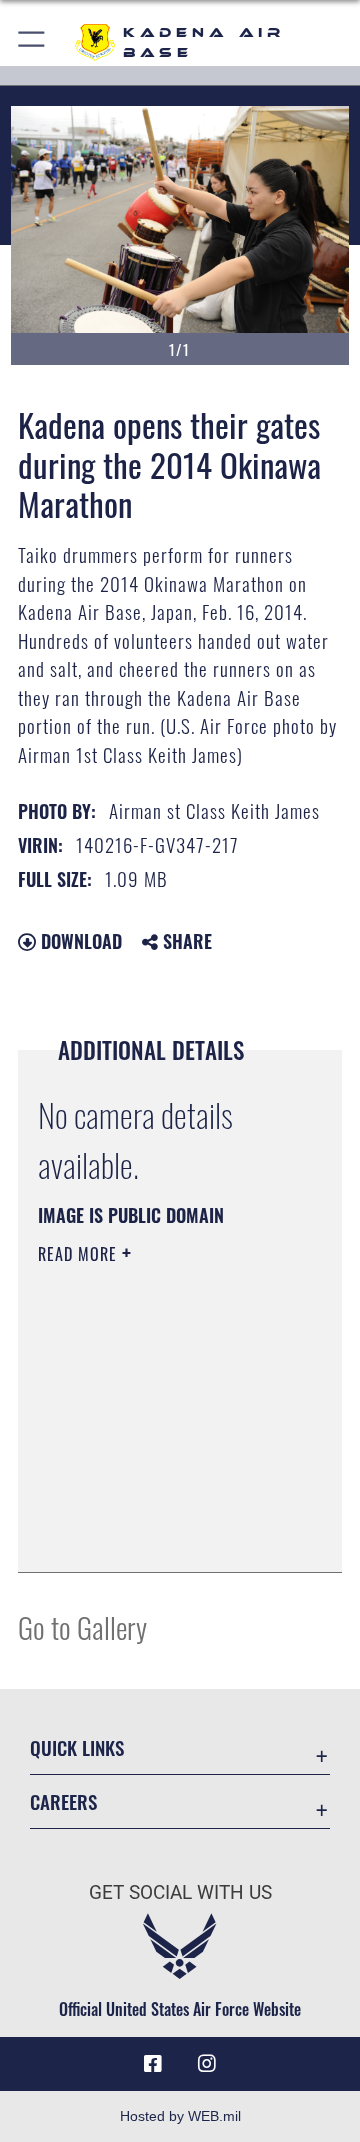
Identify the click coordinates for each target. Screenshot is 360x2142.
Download (79, 941)
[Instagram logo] (207, 2064)
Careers (63, 1801)
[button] (32, 42)
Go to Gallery (82, 1626)
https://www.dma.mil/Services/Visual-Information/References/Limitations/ (159, 1535)
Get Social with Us (180, 1892)
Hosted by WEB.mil (180, 2116)
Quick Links (77, 1747)
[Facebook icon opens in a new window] (153, 2064)
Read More (80, 1254)
